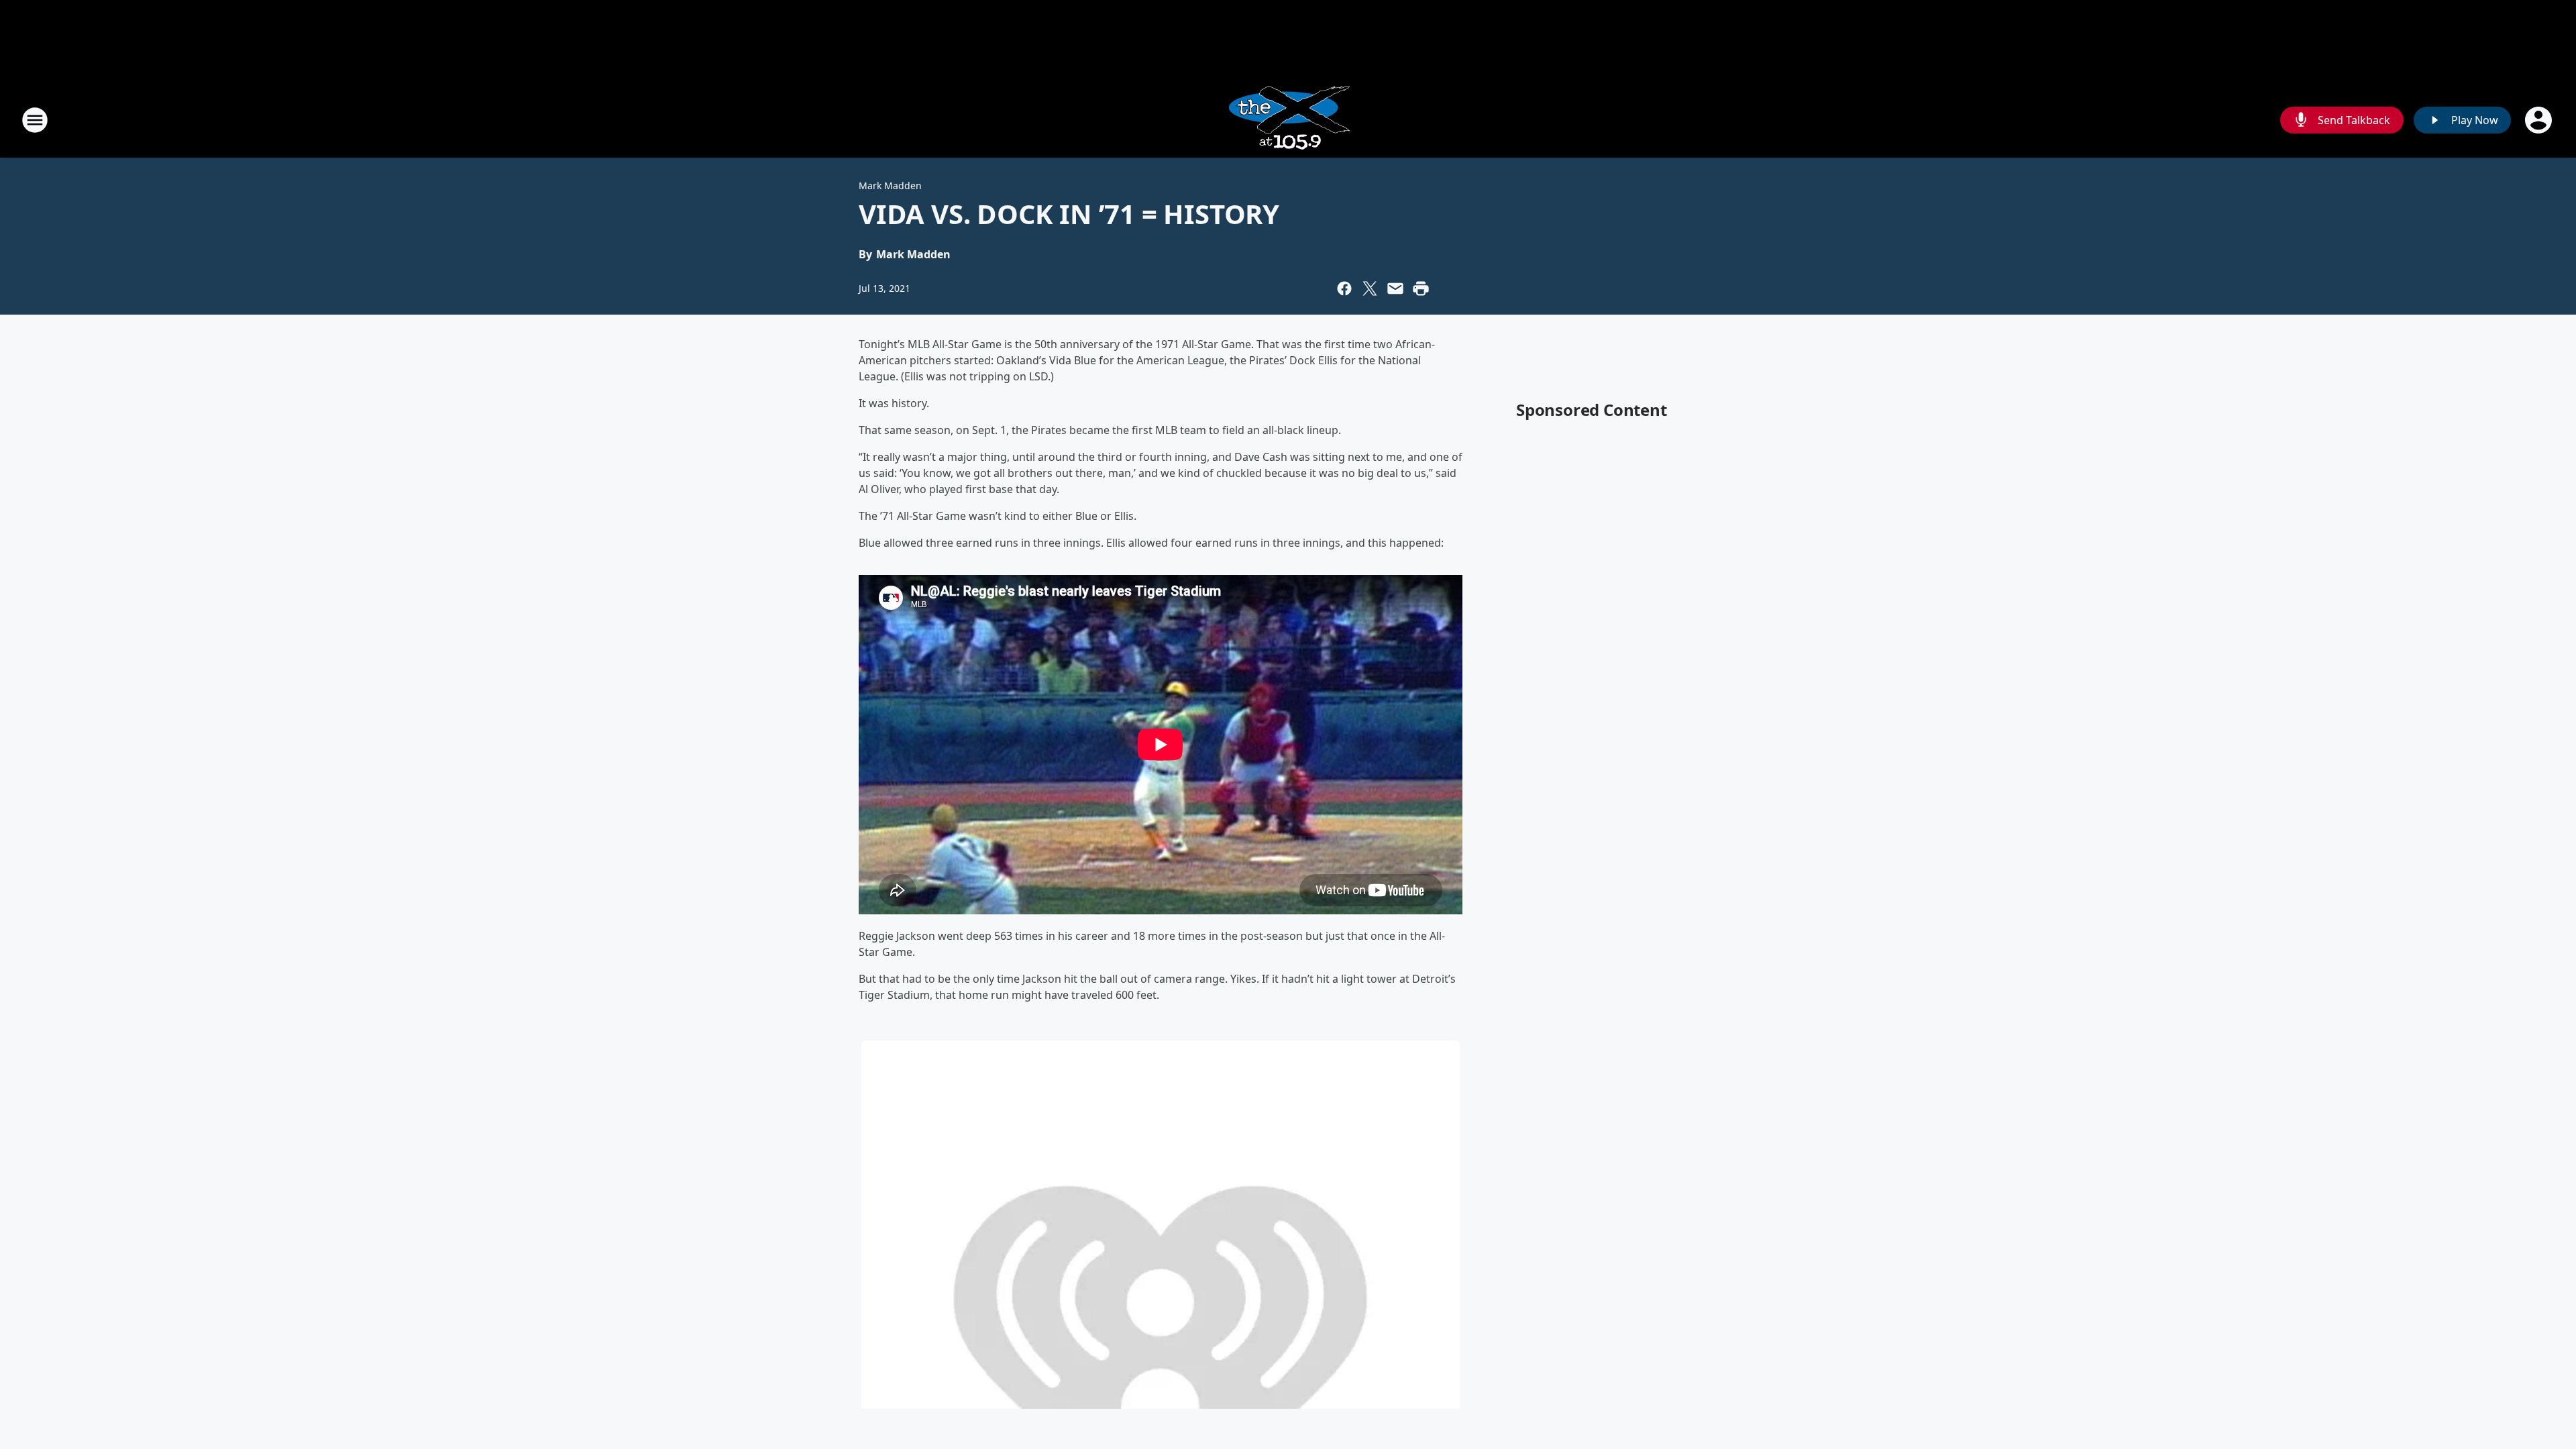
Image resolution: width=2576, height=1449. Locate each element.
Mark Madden (890, 185)
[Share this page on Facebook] (1344, 288)
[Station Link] (1288, 120)
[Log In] (2540, 120)
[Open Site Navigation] (35, 120)
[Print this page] (1421, 288)
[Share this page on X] (1370, 288)
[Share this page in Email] (1395, 288)
